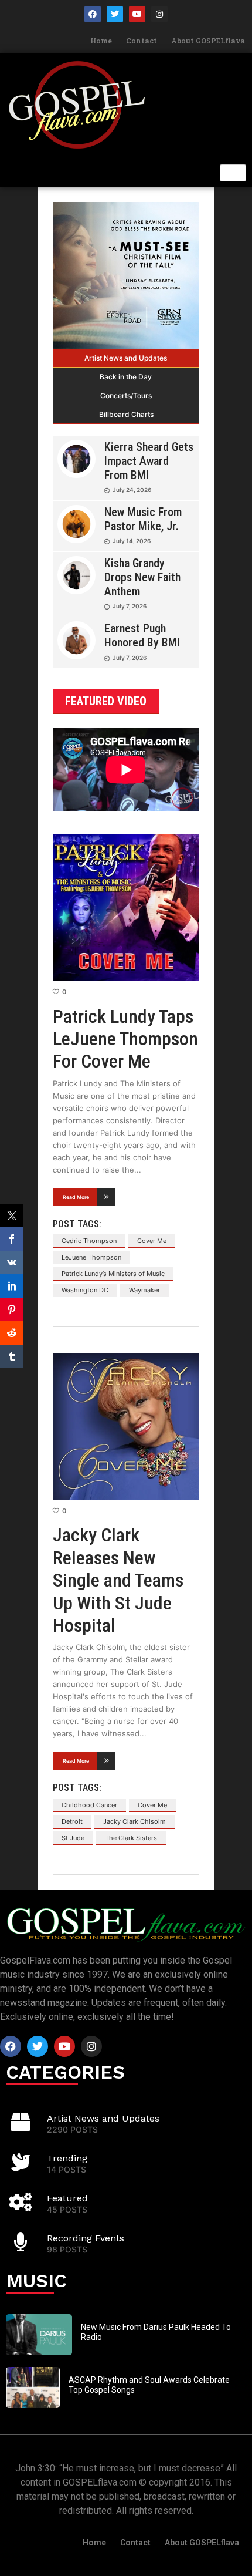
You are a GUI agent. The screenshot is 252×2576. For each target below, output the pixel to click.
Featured (67, 2198)
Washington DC (85, 1290)
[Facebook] (93, 14)
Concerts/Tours (126, 395)
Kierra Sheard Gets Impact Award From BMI (149, 461)
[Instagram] (159, 14)
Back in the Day (126, 377)
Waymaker (144, 1290)
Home (101, 41)
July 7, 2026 (130, 606)
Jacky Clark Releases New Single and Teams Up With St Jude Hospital (118, 1580)
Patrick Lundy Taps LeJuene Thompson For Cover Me (125, 1039)
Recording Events (86, 2238)
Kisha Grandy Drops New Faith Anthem (142, 577)
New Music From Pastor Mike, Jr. (143, 519)
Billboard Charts (126, 414)
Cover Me (152, 1241)
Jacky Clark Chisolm (134, 1821)
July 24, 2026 (132, 490)
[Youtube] (137, 14)
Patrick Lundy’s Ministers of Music (113, 1274)
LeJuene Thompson (91, 1257)
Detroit (72, 1821)
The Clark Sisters (131, 1838)
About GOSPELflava (208, 41)
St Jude (73, 1838)
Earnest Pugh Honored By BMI (142, 635)
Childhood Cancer (89, 1805)
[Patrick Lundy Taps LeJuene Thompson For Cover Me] (126, 908)
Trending (67, 2158)
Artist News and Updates (126, 358)
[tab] (126, 358)
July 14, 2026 (132, 541)
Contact (142, 41)
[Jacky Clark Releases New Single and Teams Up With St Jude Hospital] (126, 1427)
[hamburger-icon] (233, 173)
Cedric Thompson (89, 1241)
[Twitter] (115, 14)
